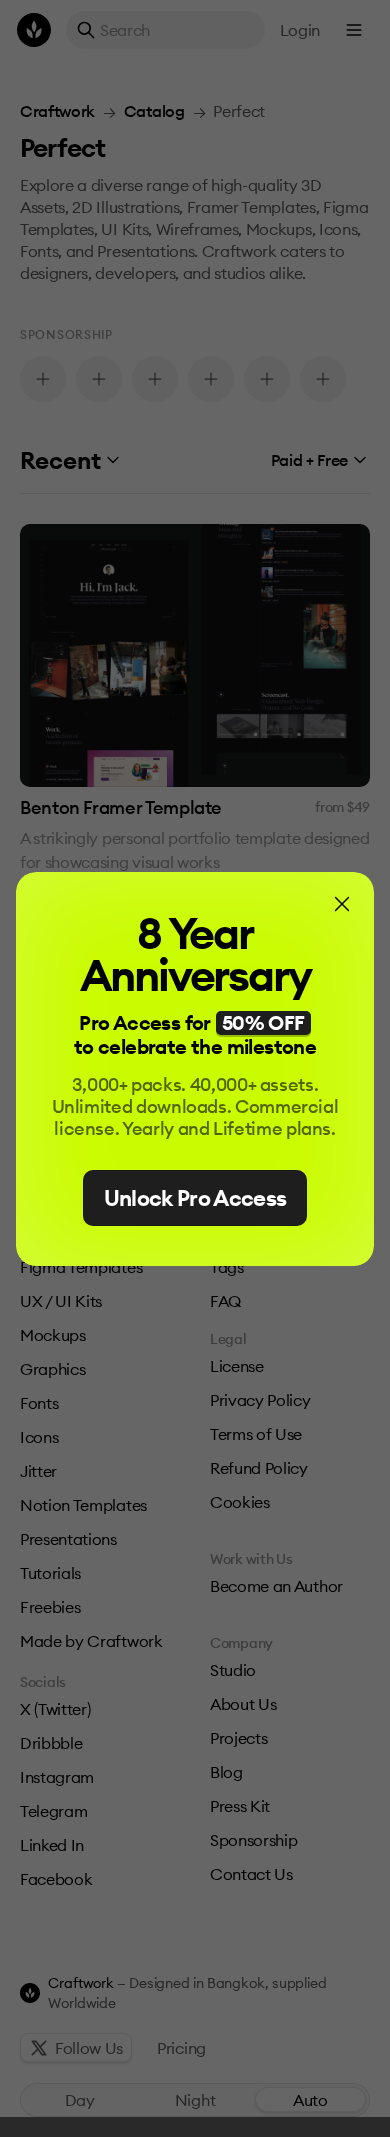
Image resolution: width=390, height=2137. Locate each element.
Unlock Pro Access (195, 1198)
